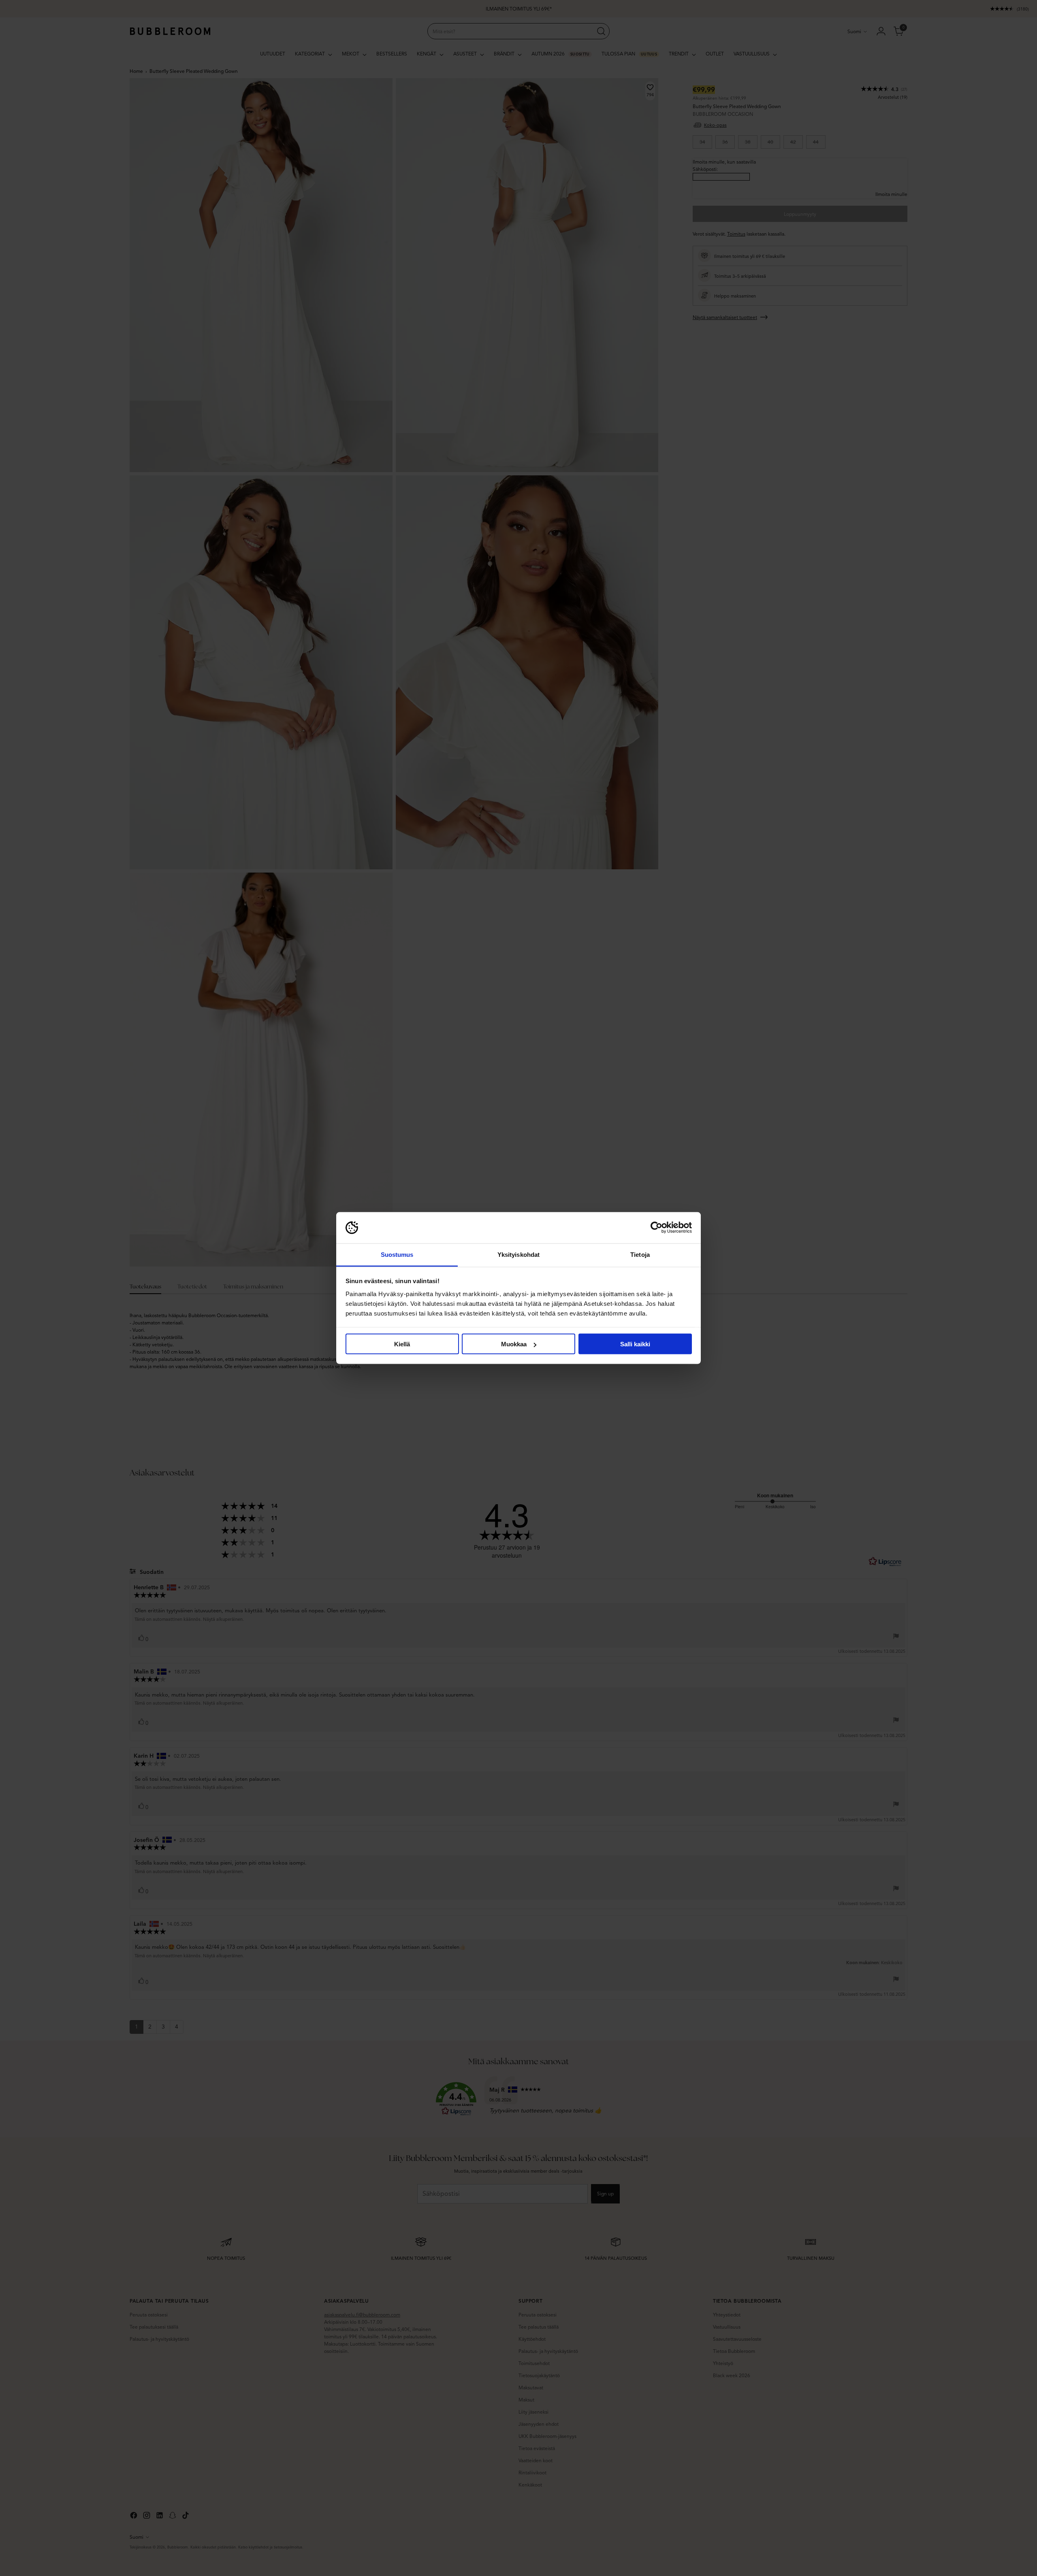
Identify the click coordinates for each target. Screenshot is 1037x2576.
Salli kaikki (635, 1344)
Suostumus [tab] (397, 1254)
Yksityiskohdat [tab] (518, 1254)
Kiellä (402, 1344)
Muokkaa (514, 1344)
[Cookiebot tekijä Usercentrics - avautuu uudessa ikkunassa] (656, 1228)
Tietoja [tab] (640, 1254)
